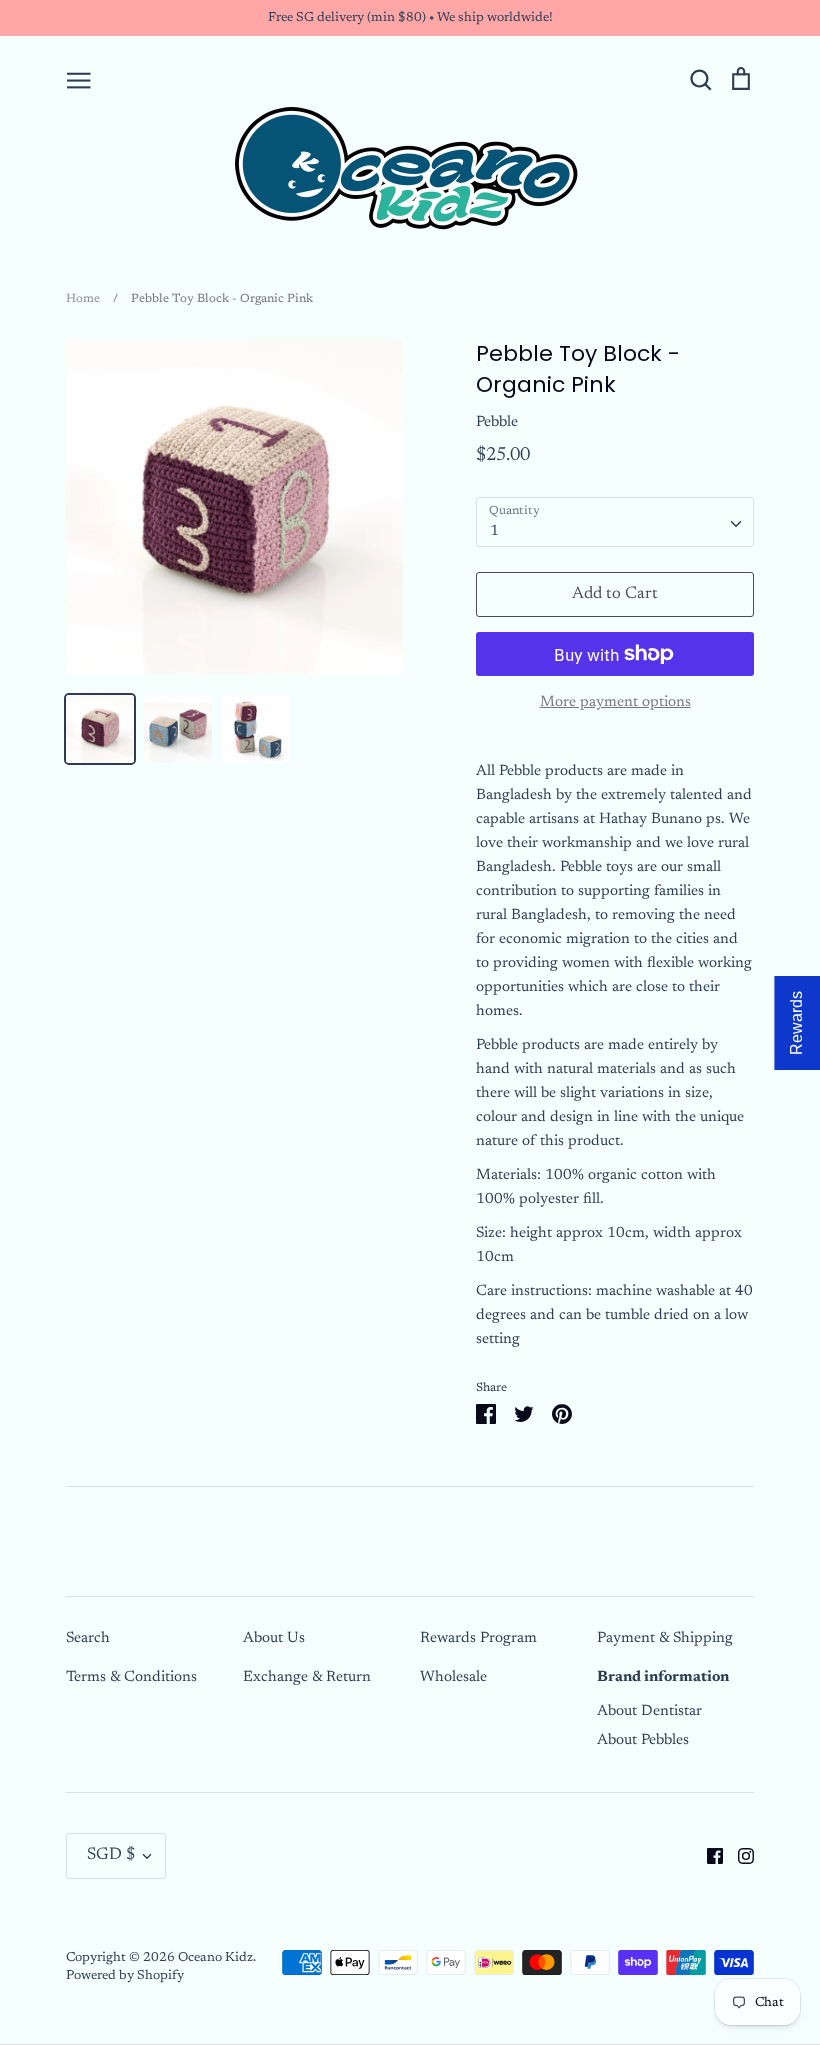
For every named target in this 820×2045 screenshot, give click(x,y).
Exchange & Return (307, 1677)
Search (88, 1638)
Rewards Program (478, 1638)
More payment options (615, 702)
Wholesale (453, 1677)
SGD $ (111, 1855)
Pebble (497, 422)
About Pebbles (643, 1740)
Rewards (796, 1023)
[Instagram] (738, 1855)
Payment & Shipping (665, 1638)
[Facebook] (707, 1855)
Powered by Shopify (125, 1975)
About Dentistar (649, 1711)
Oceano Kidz (215, 1957)
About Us (274, 1638)
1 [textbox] (494, 531)
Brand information (663, 1677)
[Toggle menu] (79, 79)
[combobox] (615, 522)
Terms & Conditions (131, 1677)
